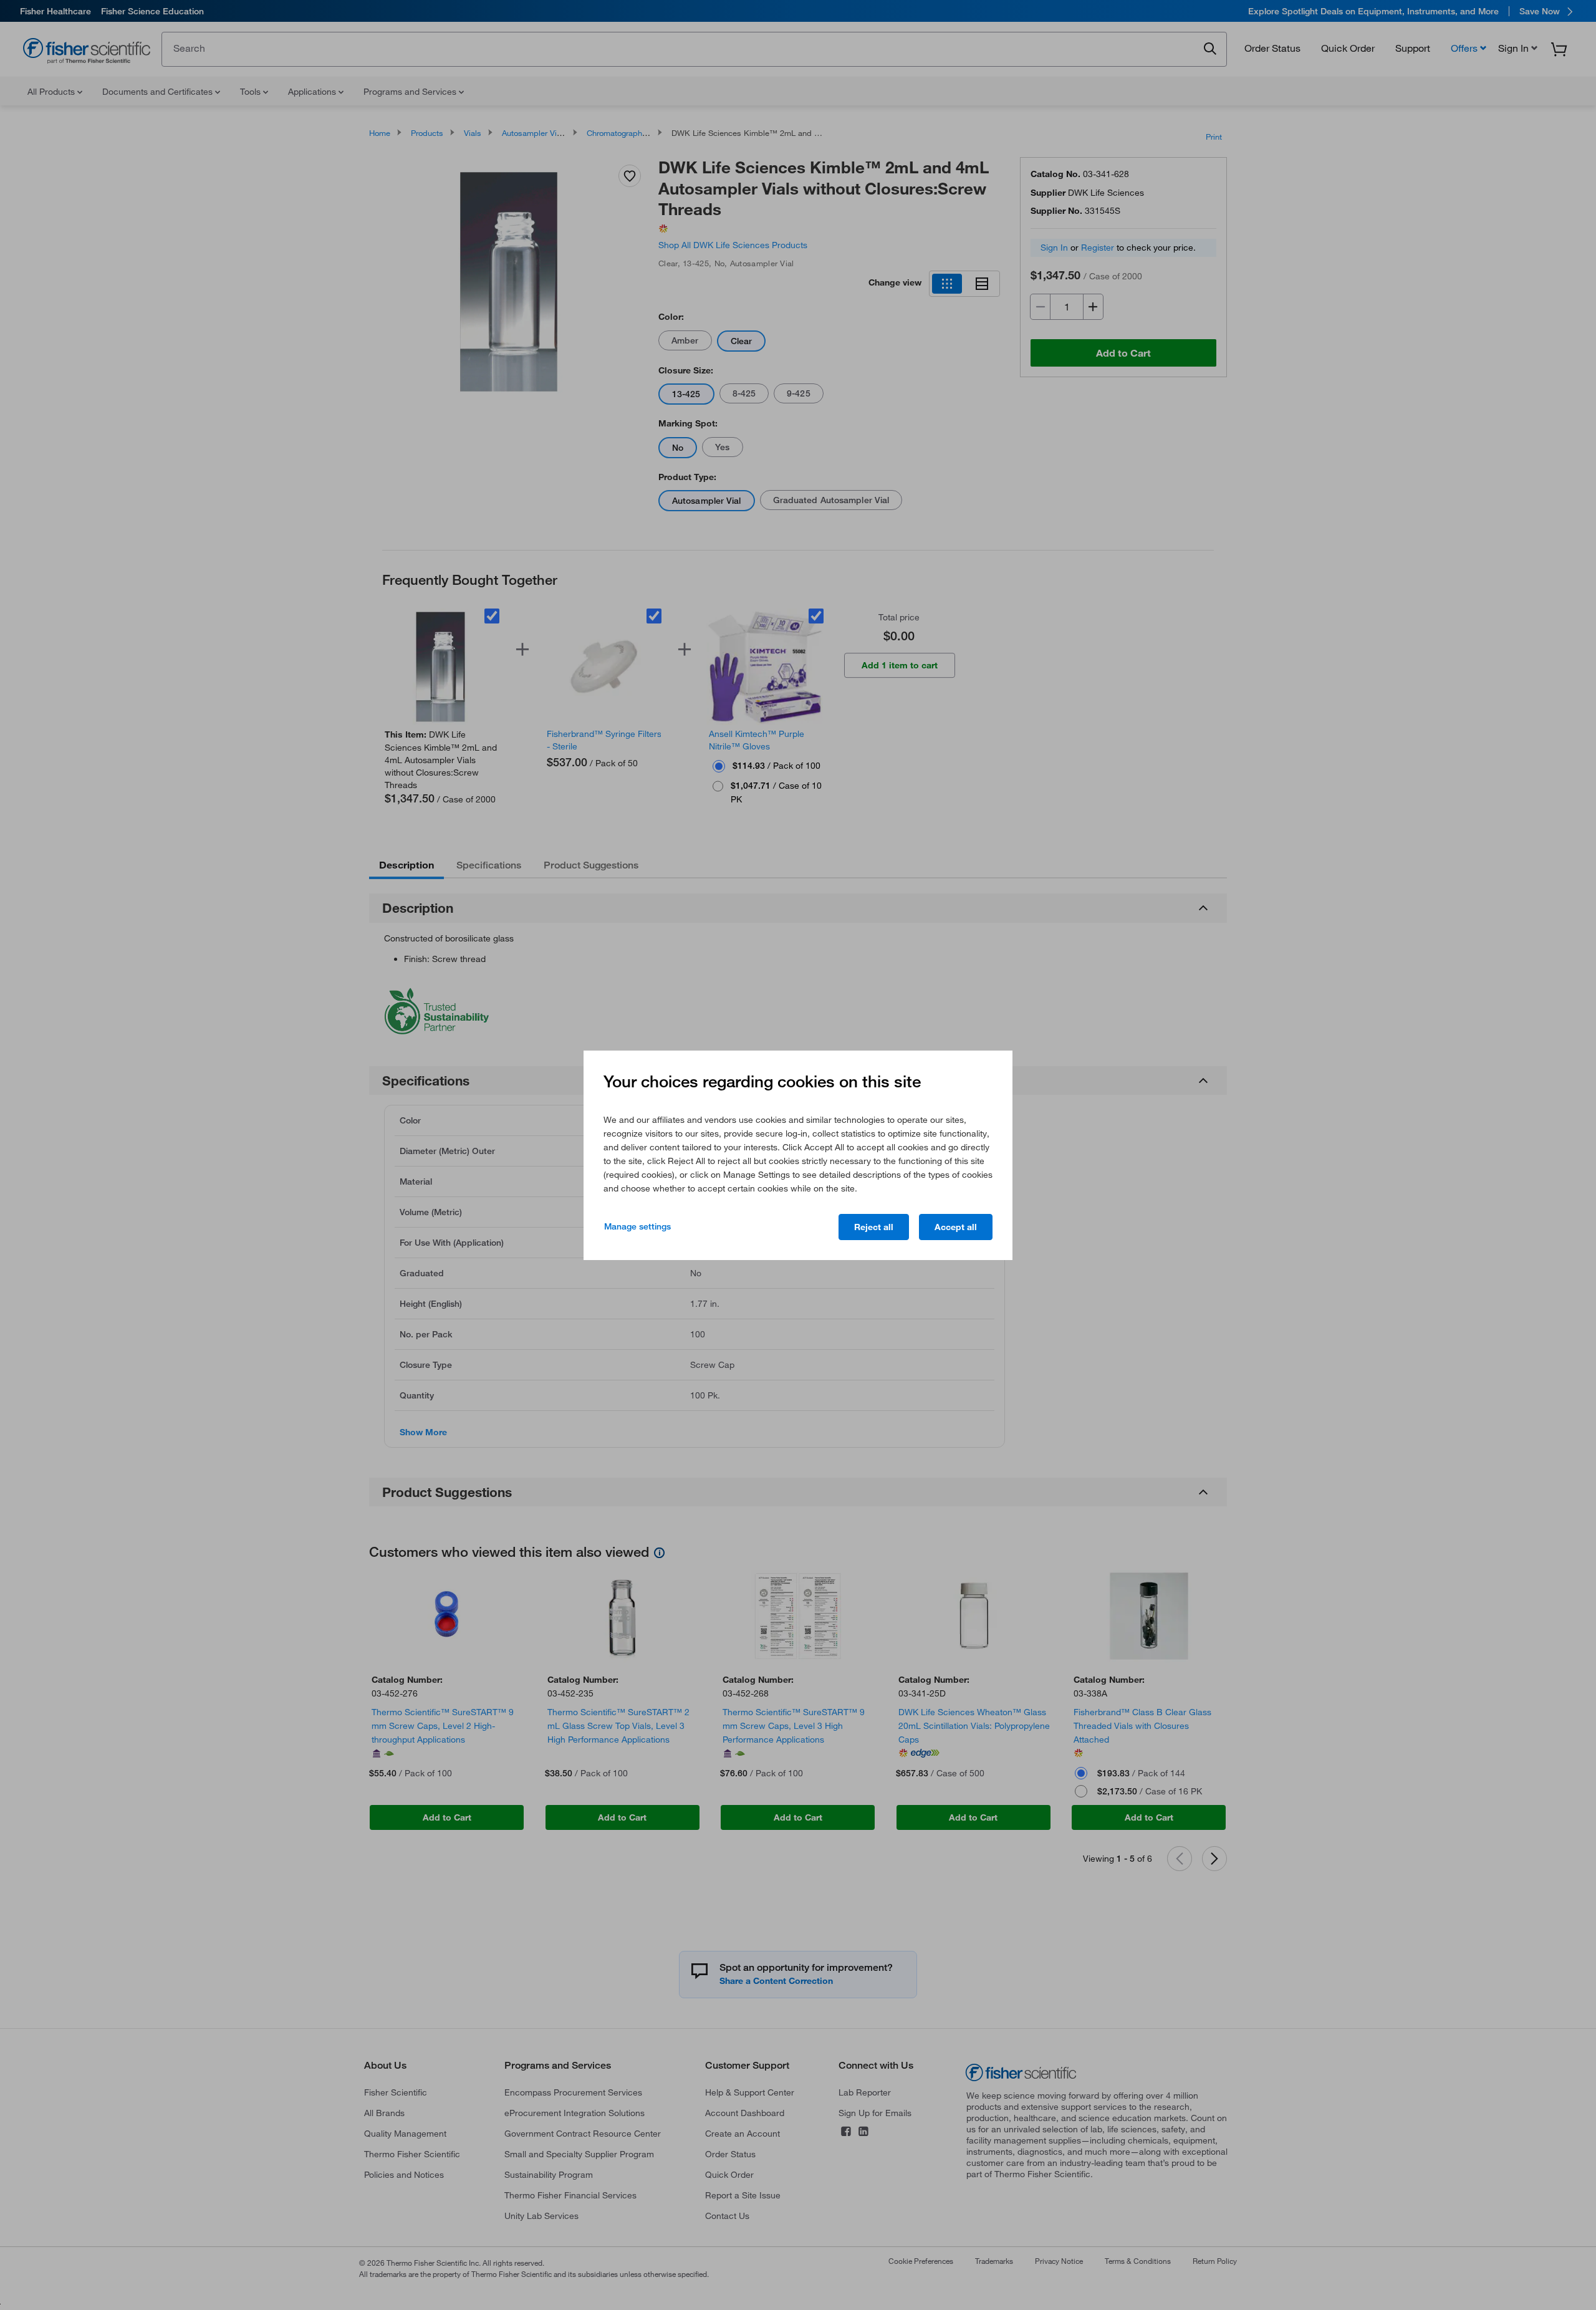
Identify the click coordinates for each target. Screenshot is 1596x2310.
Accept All (956, 1227)
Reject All (874, 1227)
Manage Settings (637, 1226)
